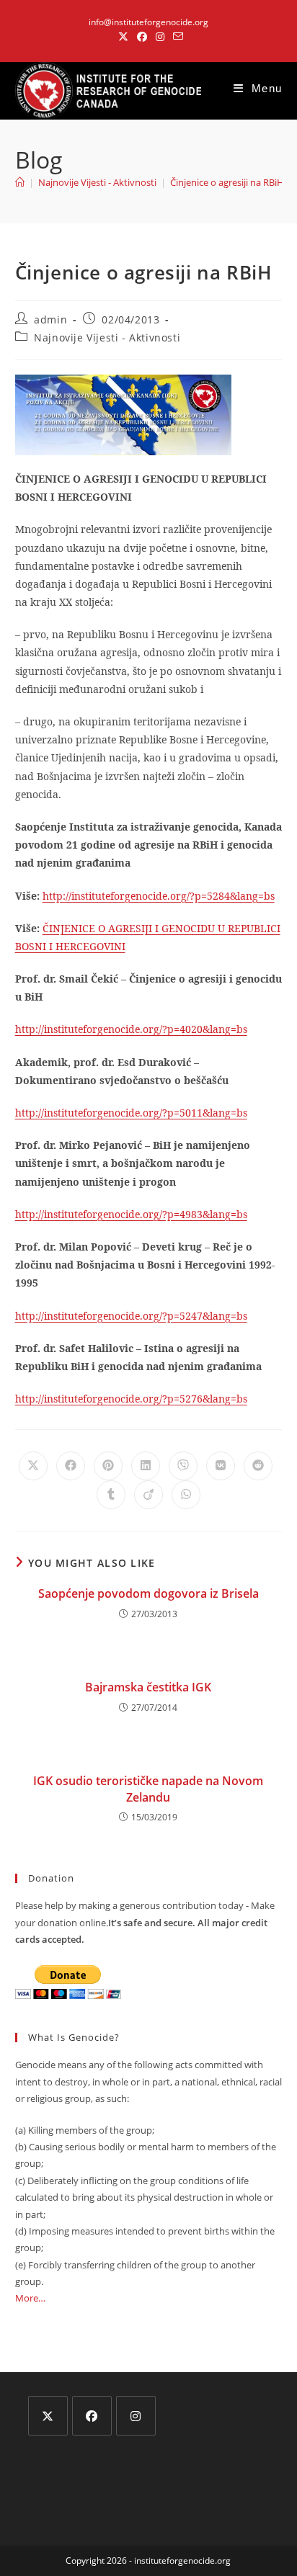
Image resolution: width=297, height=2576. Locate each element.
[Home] (20, 182)
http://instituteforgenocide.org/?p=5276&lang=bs (131, 1399)
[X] (48, 2416)
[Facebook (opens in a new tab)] (142, 37)
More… (30, 2298)
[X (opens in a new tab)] (123, 37)
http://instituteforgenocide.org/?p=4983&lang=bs (131, 1214)
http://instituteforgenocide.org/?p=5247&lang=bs (131, 1316)
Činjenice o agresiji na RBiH (227, 182)
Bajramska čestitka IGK (148, 1687)
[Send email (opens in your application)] (176, 37)
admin (50, 319)
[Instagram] (136, 2416)
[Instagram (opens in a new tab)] (160, 37)
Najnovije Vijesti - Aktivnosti (107, 337)
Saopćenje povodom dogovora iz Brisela (148, 1593)
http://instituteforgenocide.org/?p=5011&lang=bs (131, 1113)
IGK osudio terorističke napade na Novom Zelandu (148, 1789)
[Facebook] (92, 2416)
